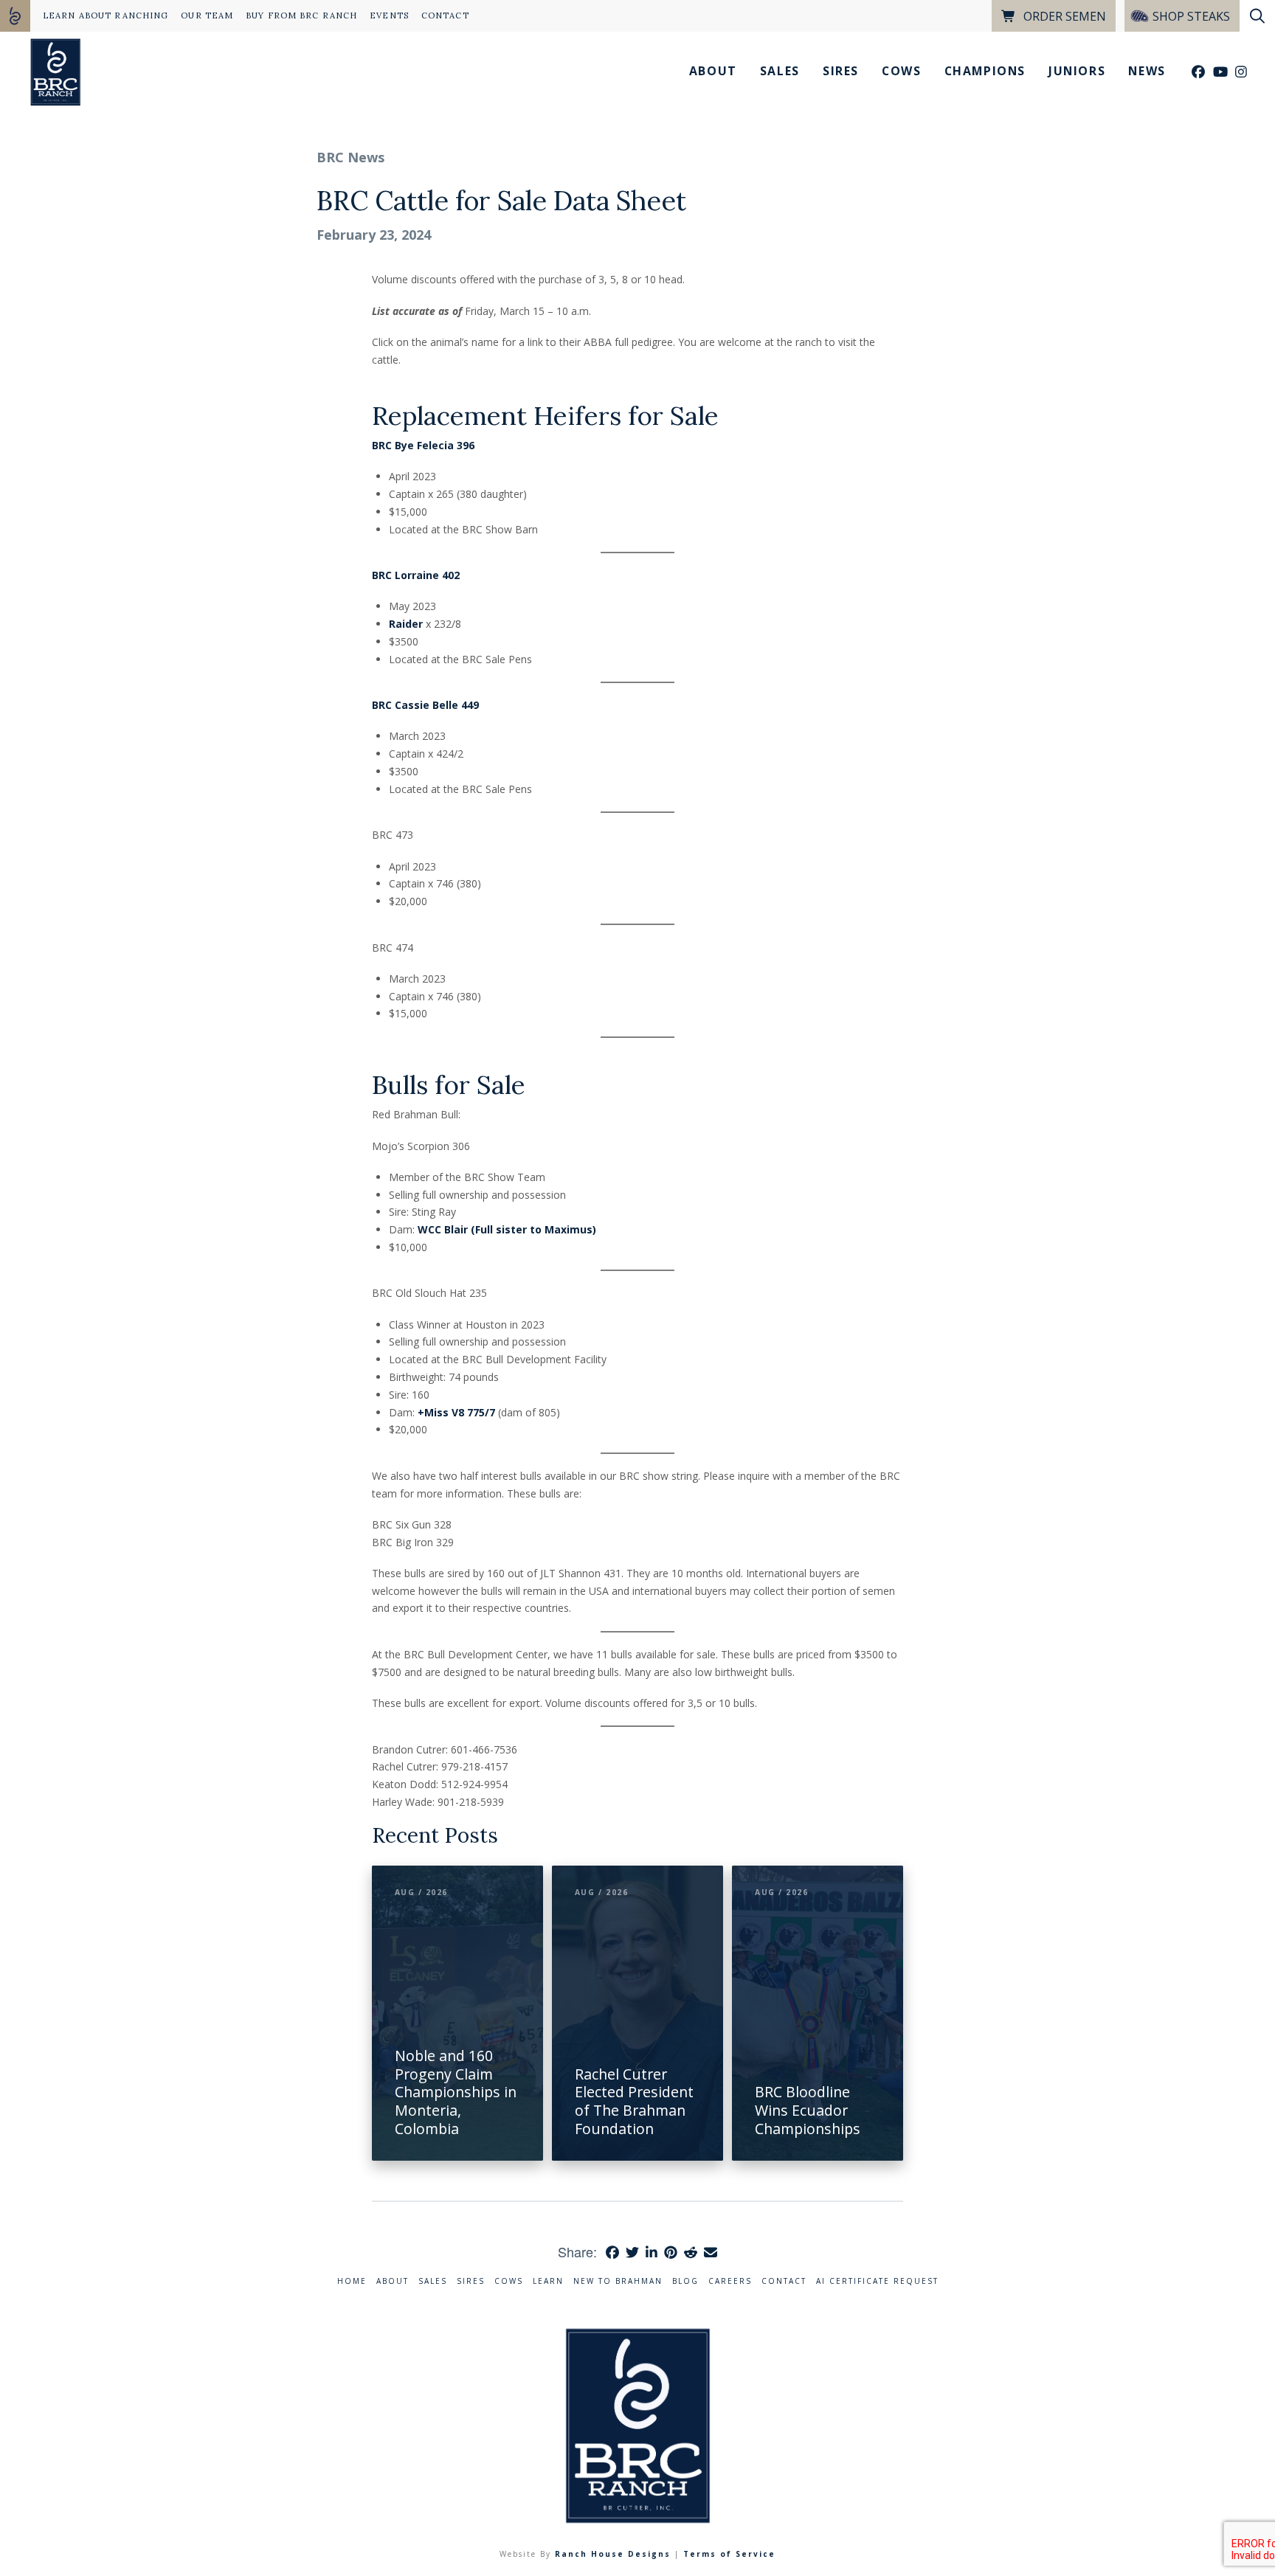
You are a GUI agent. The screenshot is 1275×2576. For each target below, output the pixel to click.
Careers (730, 2281)
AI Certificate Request (877, 2281)
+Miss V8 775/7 (458, 1412)
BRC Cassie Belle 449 (425, 705)
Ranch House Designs (613, 2554)
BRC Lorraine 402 (416, 575)
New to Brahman (618, 2281)
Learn (548, 2281)
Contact (784, 2281)
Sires (471, 2281)
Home (352, 2281)
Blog (685, 2281)
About (393, 2281)
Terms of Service (729, 2554)
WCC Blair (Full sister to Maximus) (507, 1229)
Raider (406, 624)
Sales (433, 2281)
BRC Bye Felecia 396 (423, 445)
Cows (509, 2281)
